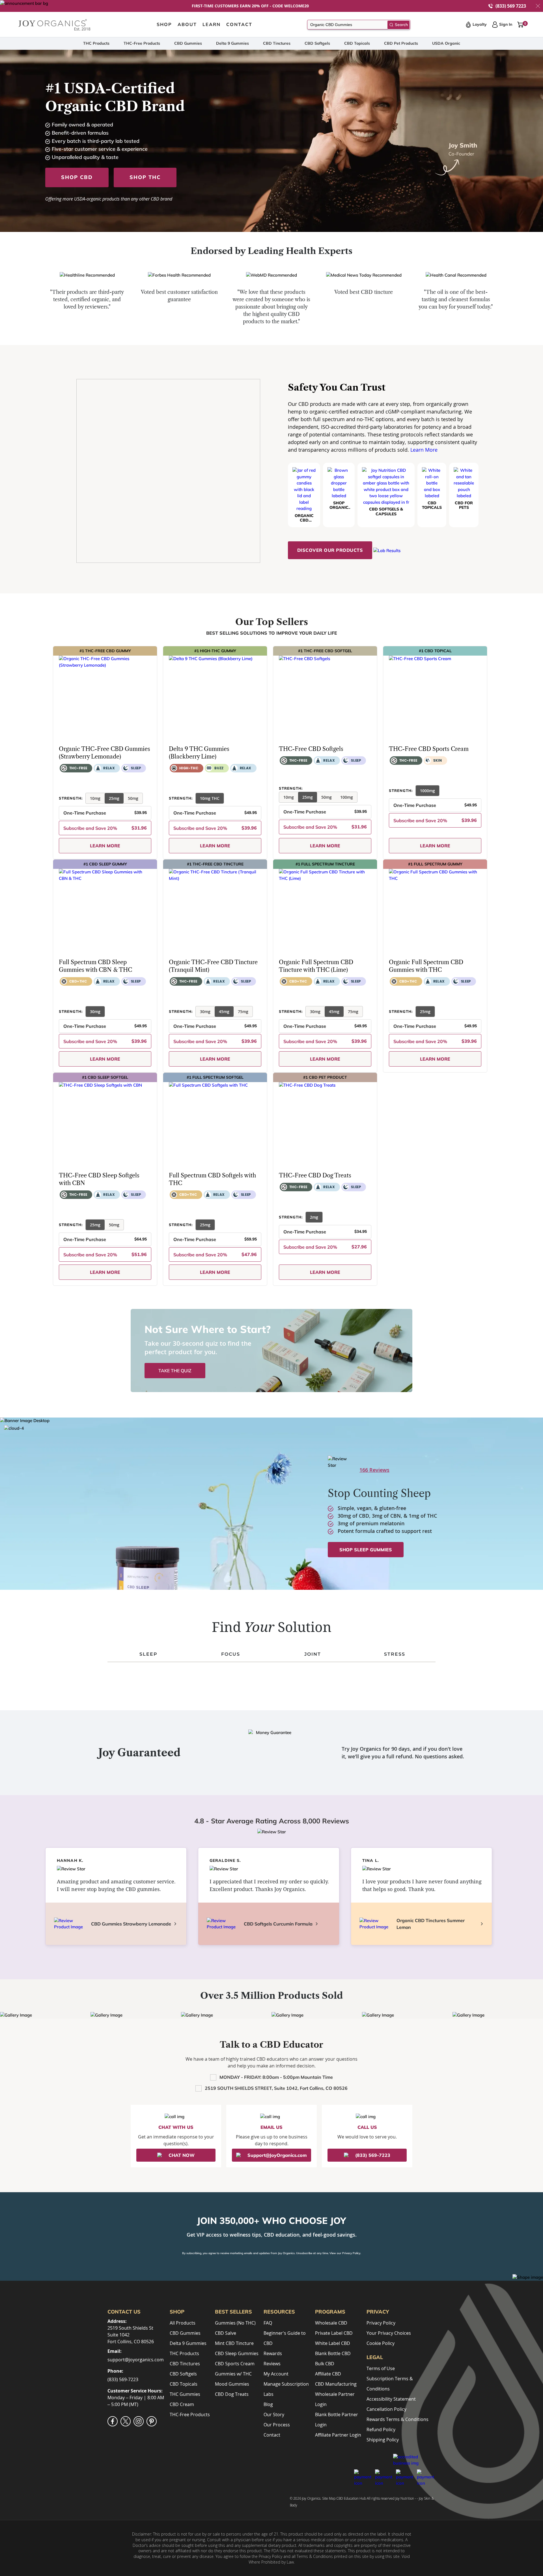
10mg (95, 798)
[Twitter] (126, 2421)
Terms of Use (381, 2368)
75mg (243, 1012)
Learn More (424, 450)
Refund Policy (381, 2429)
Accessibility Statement (391, 2399)
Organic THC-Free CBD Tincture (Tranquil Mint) (213, 966)
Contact (272, 2435)
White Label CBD (333, 2343)
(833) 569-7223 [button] (373, 2155)
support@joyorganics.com (136, 2360)
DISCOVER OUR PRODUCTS (330, 550)
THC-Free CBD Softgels (311, 749)
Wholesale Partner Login (335, 2399)
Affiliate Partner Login (338, 2435)
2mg (314, 1217)
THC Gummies (185, 2394)
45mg (224, 1012)
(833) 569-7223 (123, 2379)
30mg (95, 1012)
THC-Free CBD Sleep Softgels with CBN (99, 1179)
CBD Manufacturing (336, 2384)
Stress (395, 1654)
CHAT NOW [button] (182, 2155)
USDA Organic (446, 43)
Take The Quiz (175, 1371)
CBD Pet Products (401, 43)
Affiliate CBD (328, 2374)
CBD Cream (182, 2404)
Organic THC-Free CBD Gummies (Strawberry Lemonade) (104, 753)
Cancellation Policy (386, 2409)
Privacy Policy (351, 2253)
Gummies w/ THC (233, 2374)
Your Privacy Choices (389, 2333)
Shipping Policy (383, 2440)
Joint (313, 1654)
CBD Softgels (317, 43)
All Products (183, 2323)
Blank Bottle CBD (333, 2353)
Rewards (273, 2353)
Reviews (272, 2364)
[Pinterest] (152, 2421)
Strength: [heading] (71, 798)
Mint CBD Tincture (234, 2343)
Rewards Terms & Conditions (397, 2419)
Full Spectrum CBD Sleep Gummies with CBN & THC (95, 966)
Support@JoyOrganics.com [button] (277, 2155)
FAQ (268, 2323)
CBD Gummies (188, 43)
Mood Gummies (232, 2384)
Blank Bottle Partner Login (337, 2420)
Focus (231, 1654)
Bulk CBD (325, 2364)
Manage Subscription (286, 2384)
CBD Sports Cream (235, 2364)
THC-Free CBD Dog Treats (315, 1175)
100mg (347, 797)
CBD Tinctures (277, 43)
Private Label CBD (334, 2333)
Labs (269, 2394)
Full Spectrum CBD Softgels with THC (212, 1179)
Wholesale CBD (331, 2323)
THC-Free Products (142, 43)
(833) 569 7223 (511, 6)
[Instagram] (139, 2421)
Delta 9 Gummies (232, 43)
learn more (105, 846)
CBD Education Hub (351, 2498)
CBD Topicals (357, 43)
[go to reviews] (66, 785)
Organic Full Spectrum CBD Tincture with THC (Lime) (316, 966)
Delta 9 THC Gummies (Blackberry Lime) (199, 753)
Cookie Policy (381, 2343)
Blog (268, 2404)
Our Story (274, 2415)
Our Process (277, 2425)
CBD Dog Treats (232, 2394)
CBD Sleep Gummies (237, 2353)
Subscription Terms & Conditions (390, 2384)
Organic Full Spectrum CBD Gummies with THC (426, 966)
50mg (133, 798)
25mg (114, 798)
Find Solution (272, 1627)
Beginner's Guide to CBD (285, 2338)
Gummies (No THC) (235, 2323)
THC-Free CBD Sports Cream (429, 749)
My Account (276, 2374)
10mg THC (210, 798)
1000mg (427, 791)
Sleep (148, 1654)
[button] (538, 6)
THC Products (96, 43)
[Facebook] (113, 2421)
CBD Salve (226, 2333)
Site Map (329, 2498)
